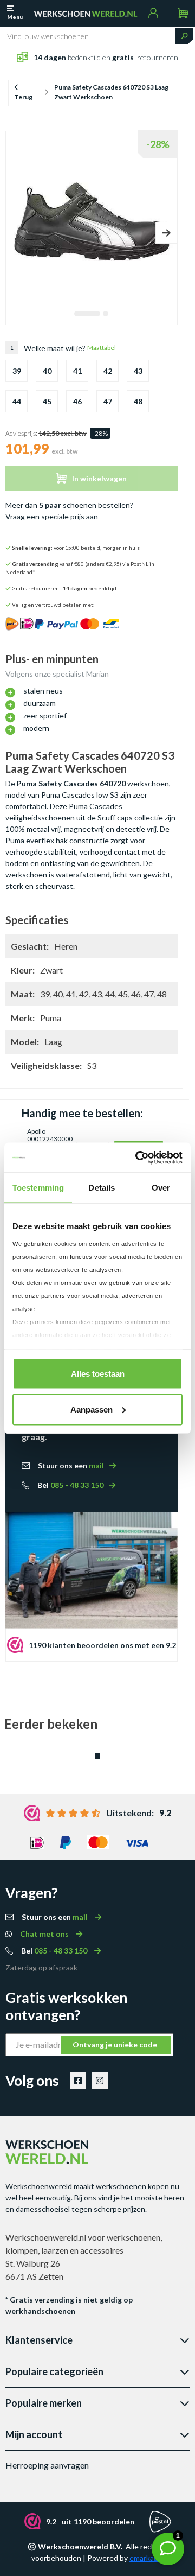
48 (138, 401)
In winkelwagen (99, 478)
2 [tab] (106, 314)
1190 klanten (52, 1645)
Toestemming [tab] (38, 1188)
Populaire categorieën (54, 2371)
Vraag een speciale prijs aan (52, 516)
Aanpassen (92, 1409)
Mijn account (34, 2434)
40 (47, 371)
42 (108, 371)
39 (17, 371)
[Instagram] (100, 2081)
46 (77, 401)
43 (138, 371)
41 (77, 371)
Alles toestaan (98, 1374)
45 (47, 401)
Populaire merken (44, 2403)
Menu (15, 17)
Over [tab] (161, 1188)
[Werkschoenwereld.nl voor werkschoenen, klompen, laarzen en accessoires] (86, 13)
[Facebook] (78, 2081)
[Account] (154, 13)
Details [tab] (102, 1188)
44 (17, 401)
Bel (70, 1485)
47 (108, 401)
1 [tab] (87, 314)
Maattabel (102, 348)
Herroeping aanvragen (47, 2465)
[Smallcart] (183, 13)
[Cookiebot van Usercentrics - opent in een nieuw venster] (138, 1157)
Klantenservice (39, 2340)
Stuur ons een (71, 1465)
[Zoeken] (184, 36)
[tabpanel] (92, 218)
